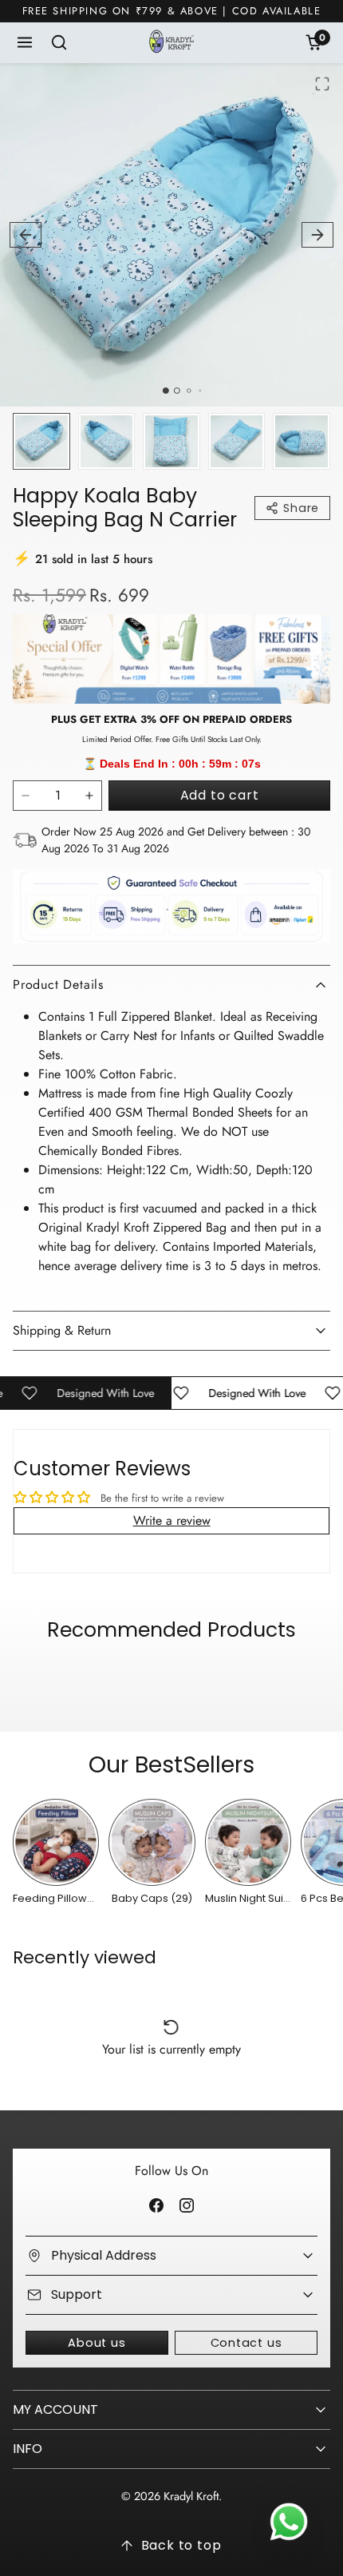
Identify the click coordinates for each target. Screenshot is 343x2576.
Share (301, 508)
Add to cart (220, 795)
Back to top (181, 2545)
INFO (28, 2449)
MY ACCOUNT (55, 2409)
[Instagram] (186, 2205)
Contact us (246, 2343)
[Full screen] (322, 84)
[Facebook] (157, 2205)
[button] (25, 43)
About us (97, 2343)
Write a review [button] (172, 1520)
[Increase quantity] (89, 796)
